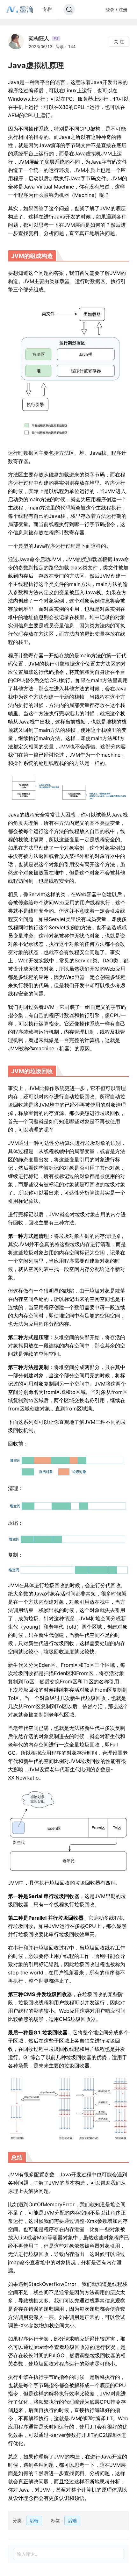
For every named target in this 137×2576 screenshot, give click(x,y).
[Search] (69, 10)
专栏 (47, 9)
